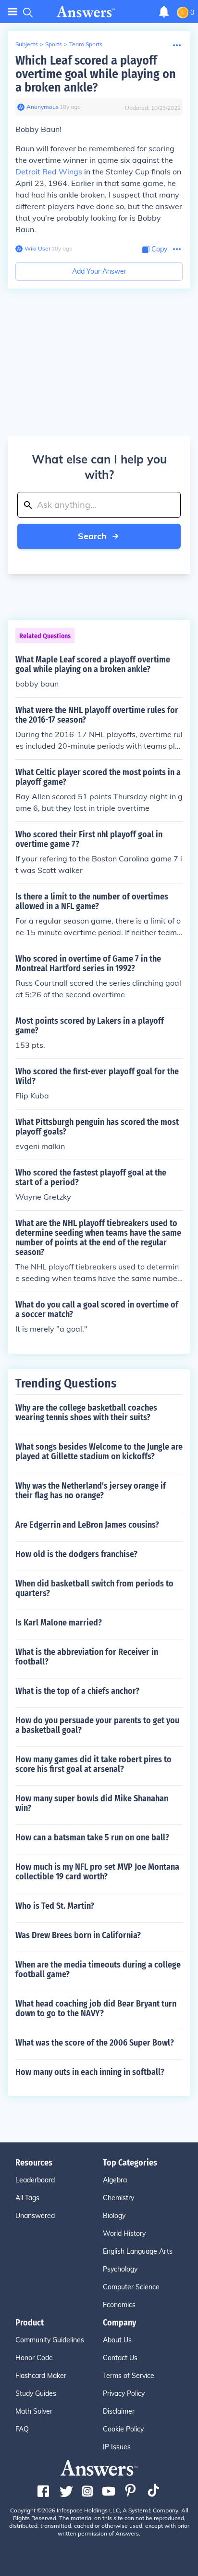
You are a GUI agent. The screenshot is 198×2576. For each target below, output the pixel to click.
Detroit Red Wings (49, 172)
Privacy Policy (124, 2393)
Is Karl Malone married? (59, 1623)
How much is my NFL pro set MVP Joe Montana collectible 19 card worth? (97, 1872)
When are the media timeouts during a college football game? (98, 1969)
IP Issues (117, 2447)
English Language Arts (138, 2251)
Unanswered (35, 2216)
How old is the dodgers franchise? (76, 1554)
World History (124, 2233)
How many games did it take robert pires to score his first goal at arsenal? (93, 1764)
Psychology (120, 2269)
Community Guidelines (50, 2340)
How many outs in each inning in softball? (90, 2072)
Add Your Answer (99, 271)
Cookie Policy (123, 2429)
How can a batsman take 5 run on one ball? (92, 1837)
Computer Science (131, 2287)
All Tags (27, 2198)
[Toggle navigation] (12, 12)
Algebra (115, 2180)
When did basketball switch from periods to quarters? (94, 1588)
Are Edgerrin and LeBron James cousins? (87, 1525)
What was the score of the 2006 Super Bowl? (95, 2043)
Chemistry (118, 2198)
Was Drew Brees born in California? (78, 1935)
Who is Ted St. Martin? (55, 1906)
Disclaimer (119, 2411)
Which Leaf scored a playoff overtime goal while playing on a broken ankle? (96, 74)
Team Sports (86, 44)
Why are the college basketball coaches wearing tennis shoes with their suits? (86, 1413)
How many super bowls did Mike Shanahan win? (92, 1803)
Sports (54, 44)
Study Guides (36, 2393)
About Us (117, 2340)
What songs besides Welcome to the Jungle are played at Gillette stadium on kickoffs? (99, 1452)
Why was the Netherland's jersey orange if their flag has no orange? (91, 1491)
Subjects (27, 44)
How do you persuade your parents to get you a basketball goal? (97, 1725)
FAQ (22, 2429)
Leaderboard (35, 2180)
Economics (119, 2305)
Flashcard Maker (41, 2376)
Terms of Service (129, 2376)
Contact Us (120, 2358)
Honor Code (34, 2358)
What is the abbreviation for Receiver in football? (87, 1657)
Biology (114, 2216)
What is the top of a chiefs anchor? (77, 1691)
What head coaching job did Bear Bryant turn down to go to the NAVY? (96, 2008)
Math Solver (34, 2411)
